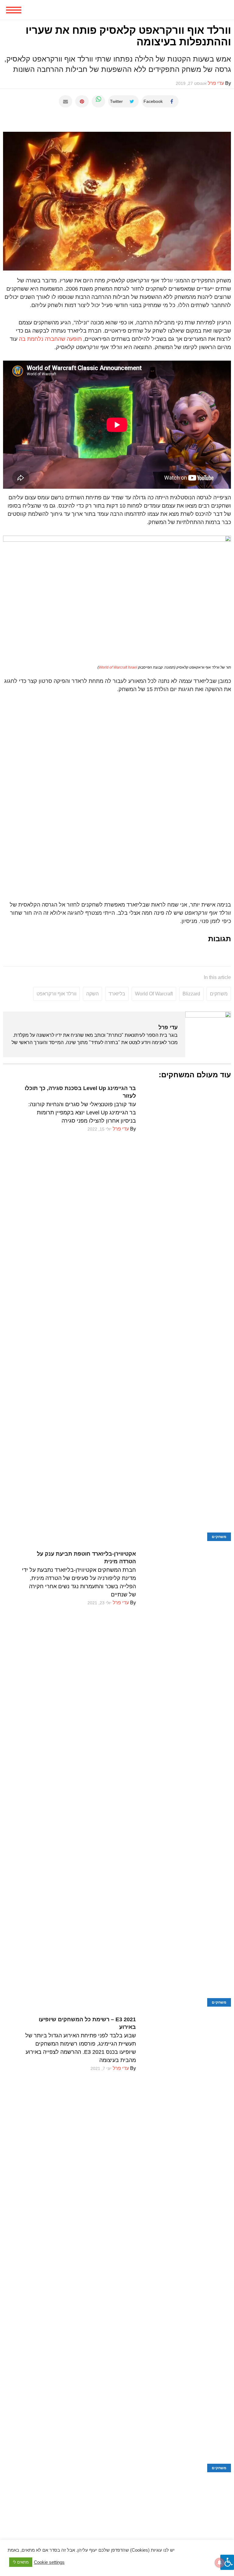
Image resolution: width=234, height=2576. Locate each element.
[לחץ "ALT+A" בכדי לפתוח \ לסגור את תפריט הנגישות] (227, 2562)
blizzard (191, 994)
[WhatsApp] (98, 101)
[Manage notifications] (220, 2563)
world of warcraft (154, 994)
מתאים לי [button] (21, 2562)
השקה (92, 994)
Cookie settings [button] (49, 2562)
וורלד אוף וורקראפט (57, 994)
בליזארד (117, 994)
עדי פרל (168, 1027)
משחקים (219, 994)
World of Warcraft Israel (118, 667)
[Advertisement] (117, 2515)
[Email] (66, 101)
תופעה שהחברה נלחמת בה (50, 339)
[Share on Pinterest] (82, 101)
